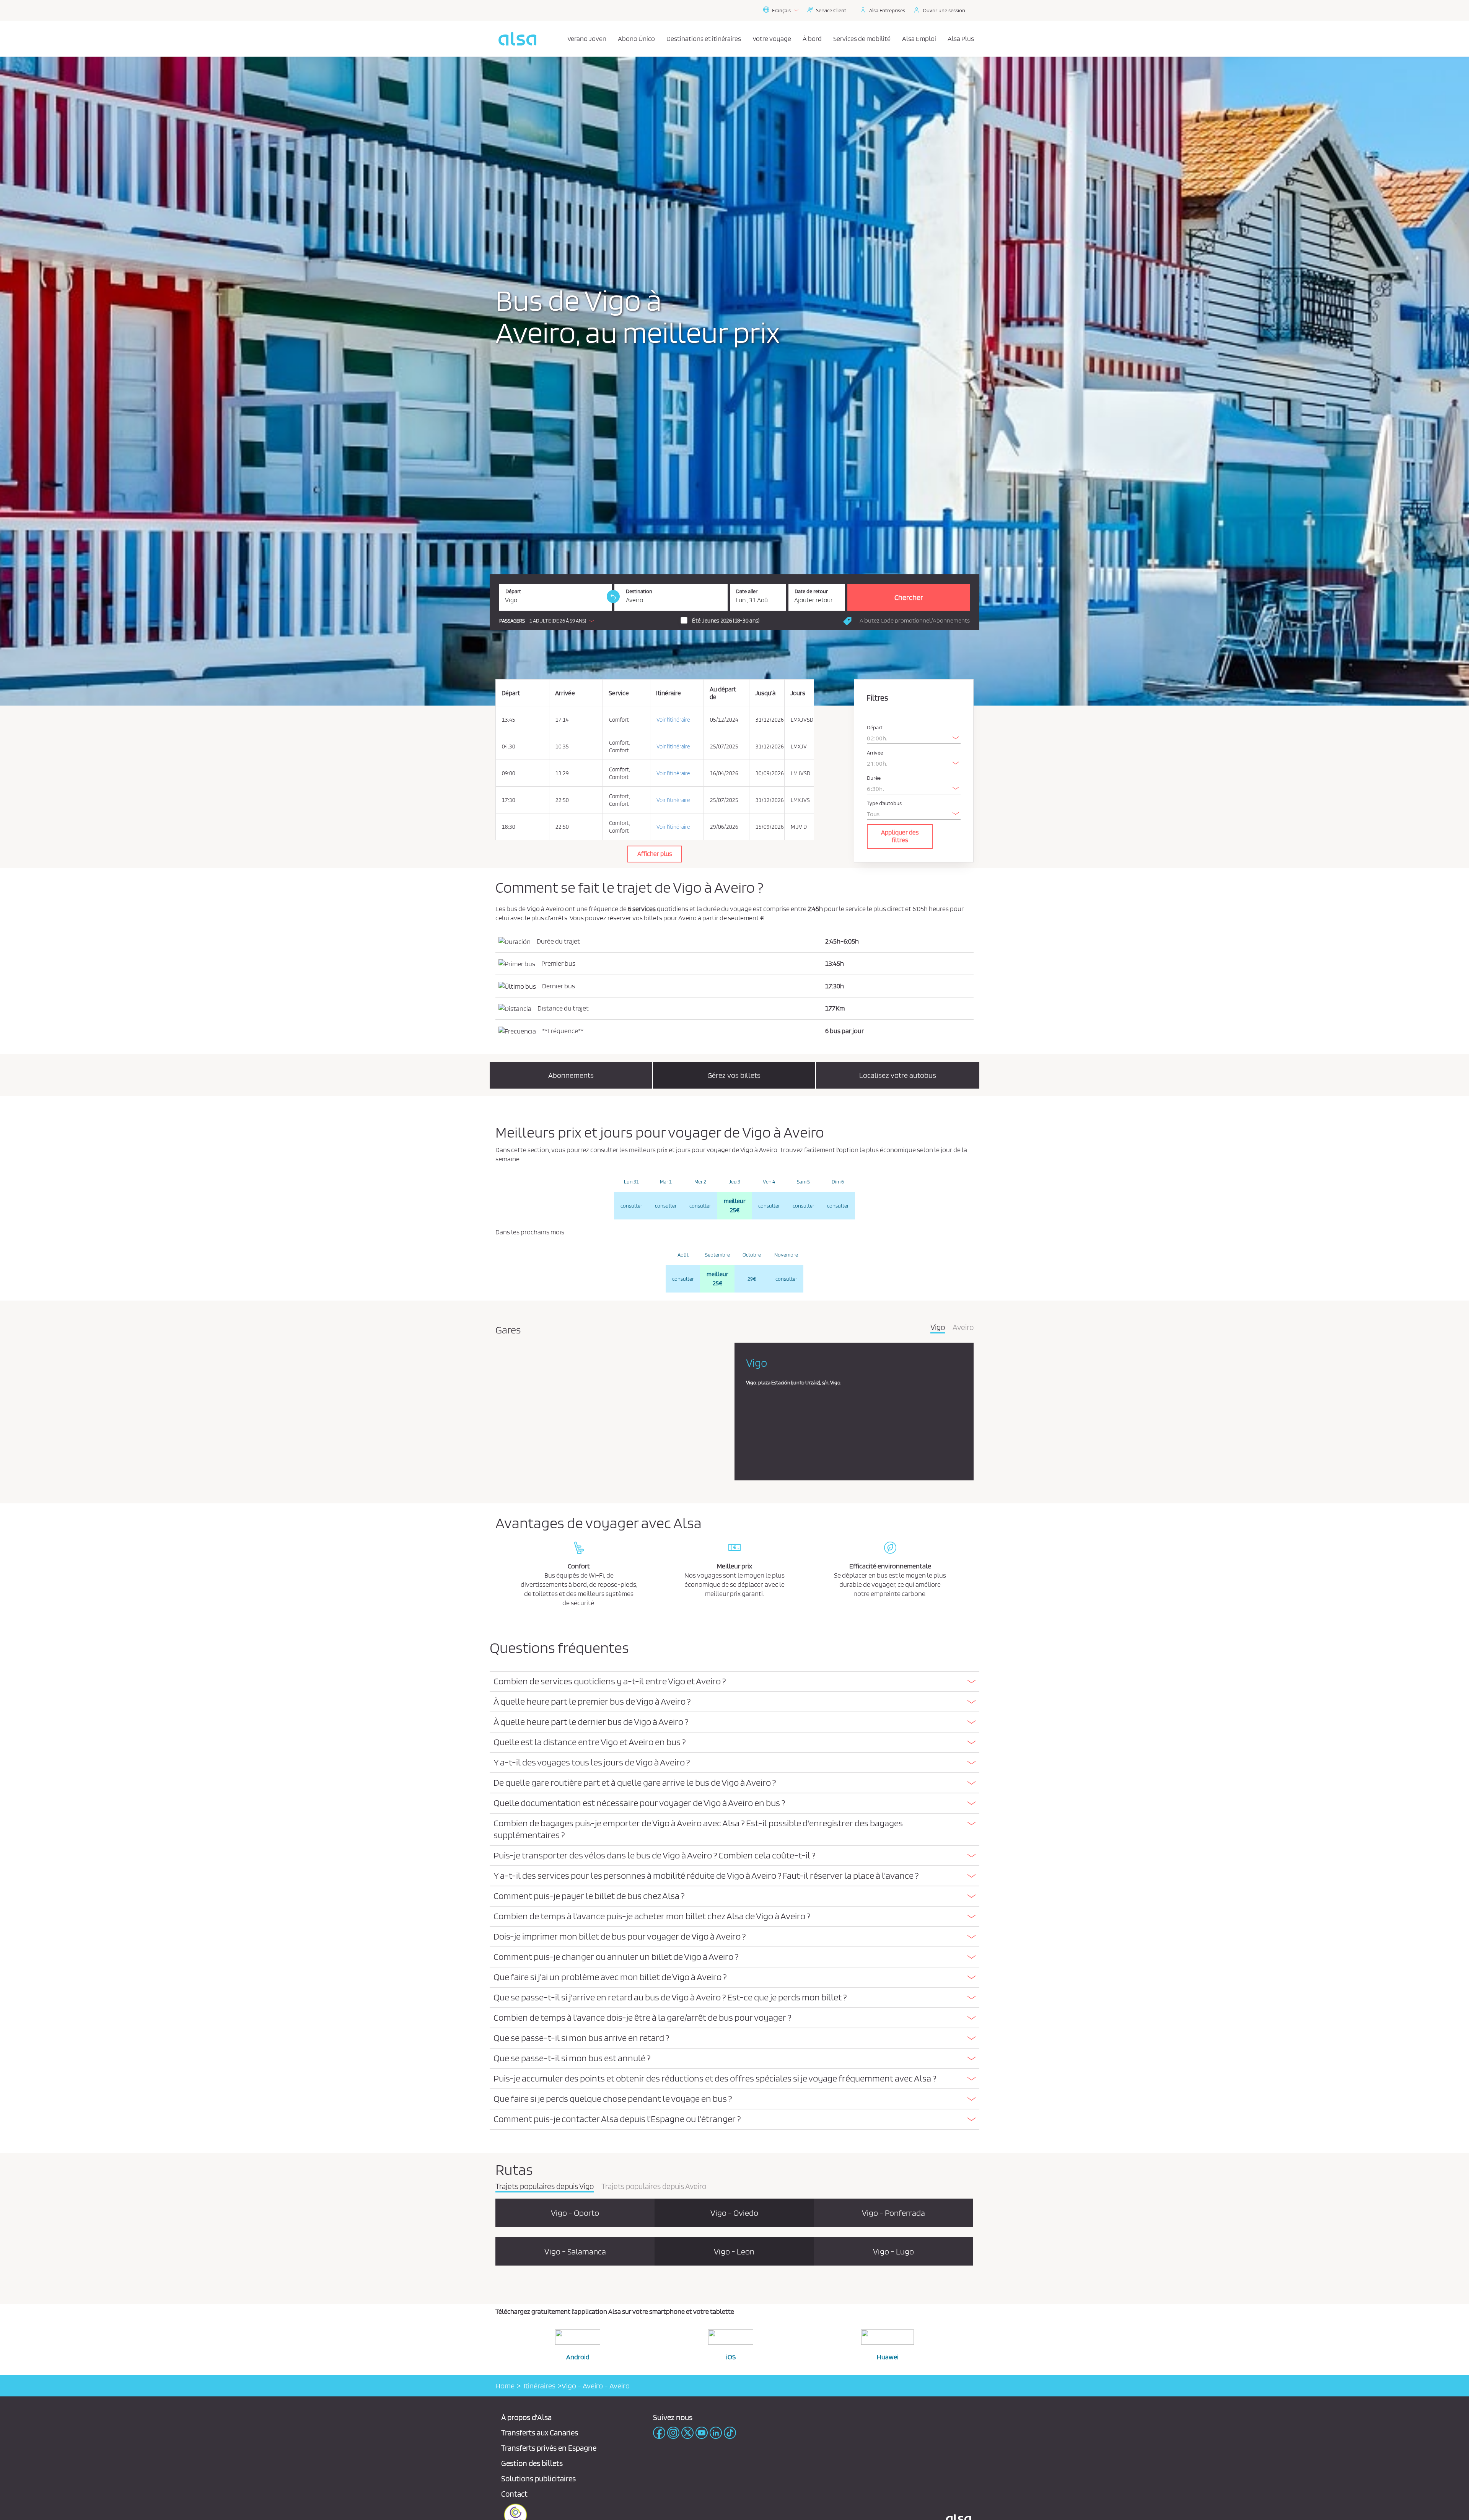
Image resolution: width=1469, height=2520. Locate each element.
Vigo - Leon (734, 2251)
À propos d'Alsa (526, 2417)
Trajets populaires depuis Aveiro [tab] (654, 2187)
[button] (549, 621)
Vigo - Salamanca (575, 2251)
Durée (874, 778)
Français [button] (781, 10)
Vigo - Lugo (893, 2251)
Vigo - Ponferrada (893, 2213)
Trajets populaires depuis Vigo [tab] (545, 2187)
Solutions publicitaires (538, 2478)
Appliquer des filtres (900, 836)
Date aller (747, 591)
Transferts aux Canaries (540, 2433)
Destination (639, 591)
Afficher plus (655, 854)
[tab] (734, 1682)
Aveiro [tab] (963, 1328)
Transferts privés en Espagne (549, 2448)
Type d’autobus (884, 803)
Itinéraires (538, 2386)
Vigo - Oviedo (734, 2213)
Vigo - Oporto (575, 2213)
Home (505, 2386)
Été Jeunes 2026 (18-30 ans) (726, 621)
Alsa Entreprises (887, 10)
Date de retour (811, 591)
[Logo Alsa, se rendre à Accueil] (517, 39)
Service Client (831, 10)
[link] (613, 597)
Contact (514, 2494)
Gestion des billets (532, 2463)
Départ (513, 591)
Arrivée (875, 753)
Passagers (512, 621)
